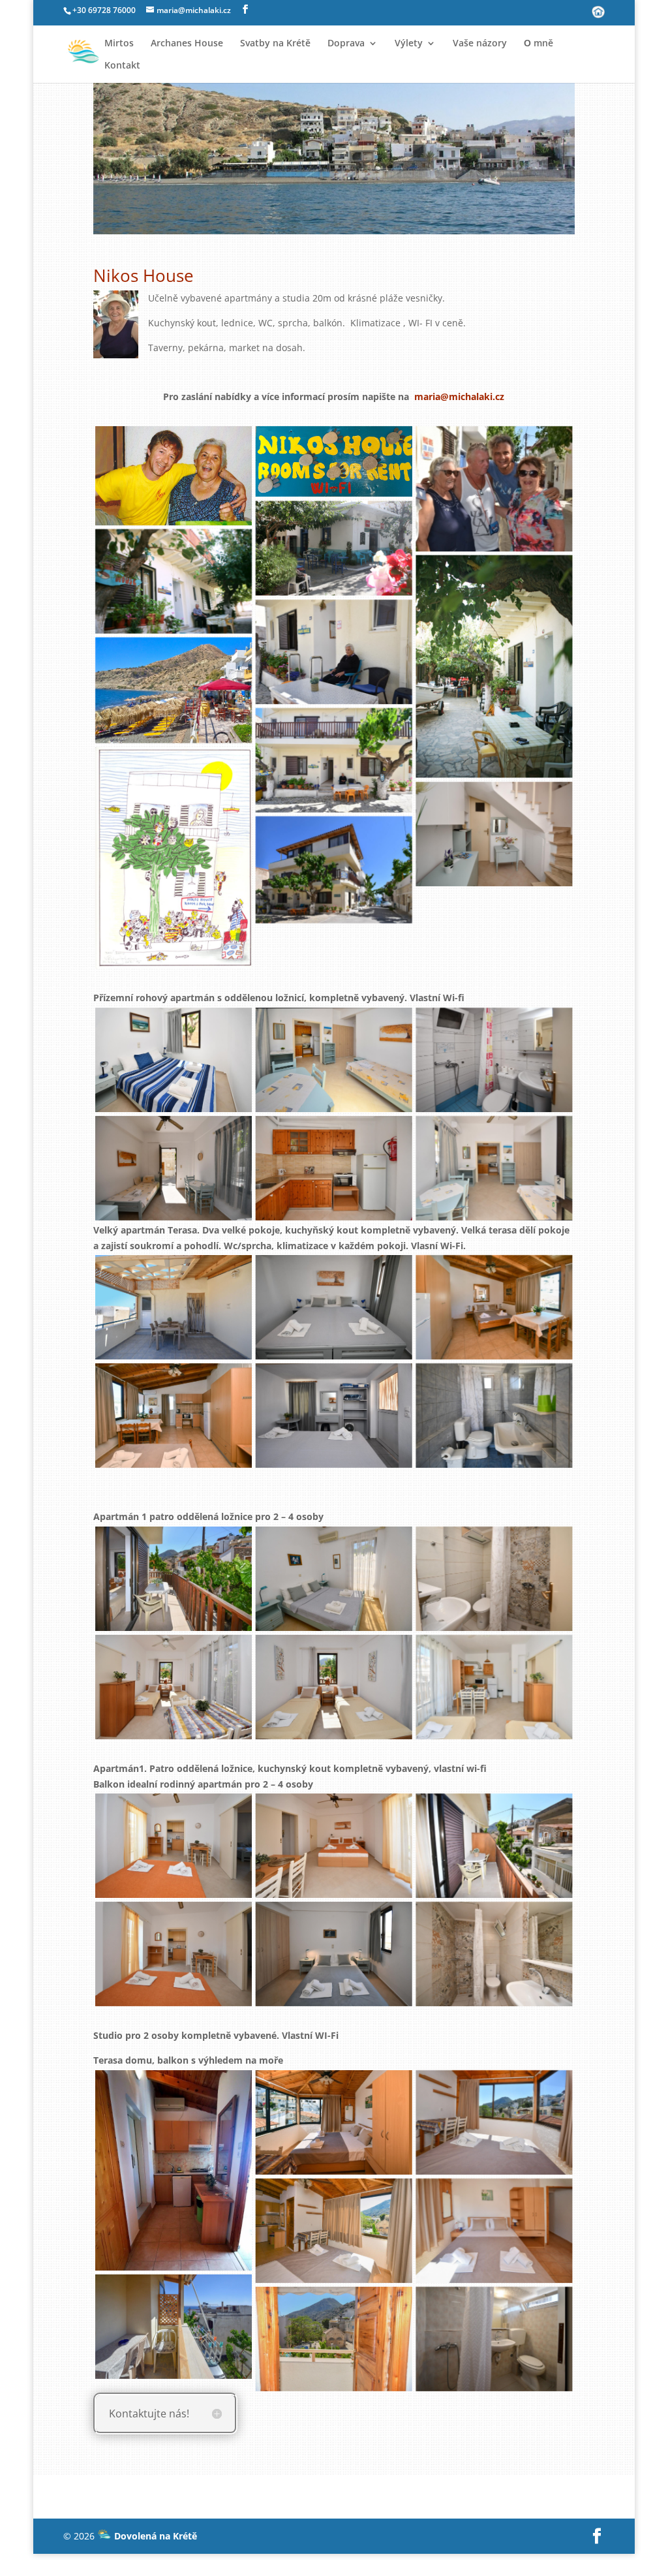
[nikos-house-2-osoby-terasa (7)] (494, 2338)
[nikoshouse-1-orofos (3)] (494, 1846)
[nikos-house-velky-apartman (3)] (334, 1416)
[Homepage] (598, 16)
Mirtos (119, 44)
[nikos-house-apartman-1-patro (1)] (174, 1579)
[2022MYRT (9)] (334, 652)
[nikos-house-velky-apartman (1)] (494, 1307)
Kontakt (122, 66)
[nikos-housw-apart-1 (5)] (494, 1060)
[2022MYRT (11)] (494, 834)
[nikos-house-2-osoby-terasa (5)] (174, 2327)
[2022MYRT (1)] (334, 870)
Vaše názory (480, 44)
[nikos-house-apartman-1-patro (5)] (334, 1687)
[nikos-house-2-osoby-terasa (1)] (334, 2122)
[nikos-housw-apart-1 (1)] (174, 1168)
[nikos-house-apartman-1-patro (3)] (494, 1579)
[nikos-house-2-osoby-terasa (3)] (334, 2231)
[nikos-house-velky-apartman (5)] (494, 1416)
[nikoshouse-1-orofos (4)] (174, 1954)
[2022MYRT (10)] (334, 760)
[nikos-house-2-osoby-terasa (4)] (494, 2231)
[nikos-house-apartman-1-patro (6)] (494, 1687)
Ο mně (539, 44)
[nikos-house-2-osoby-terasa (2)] (494, 2122)
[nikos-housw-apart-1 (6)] (494, 1168)
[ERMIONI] (334, 548)
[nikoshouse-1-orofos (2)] (334, 1846)
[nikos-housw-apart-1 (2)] (334, 1060)
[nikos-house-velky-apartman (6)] (174, 1307)
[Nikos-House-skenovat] (174, 858)
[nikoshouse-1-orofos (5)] (334, 1954)
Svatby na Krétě (275, 44)
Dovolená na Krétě (154, 2536)
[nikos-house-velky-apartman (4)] (334, 1307)
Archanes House (187, 44)
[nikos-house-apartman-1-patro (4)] (174, 1687)
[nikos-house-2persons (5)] (174, 2170)
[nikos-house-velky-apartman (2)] (174, 1416)
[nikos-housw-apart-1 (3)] (334, 1168)
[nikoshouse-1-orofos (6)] (494, 1954)
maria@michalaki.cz (459, 396)
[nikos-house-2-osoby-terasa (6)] (334, 2338)
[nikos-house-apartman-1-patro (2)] (334, 1579)
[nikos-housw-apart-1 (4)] (174, 1060)
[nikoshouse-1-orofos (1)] (174, 1846)
